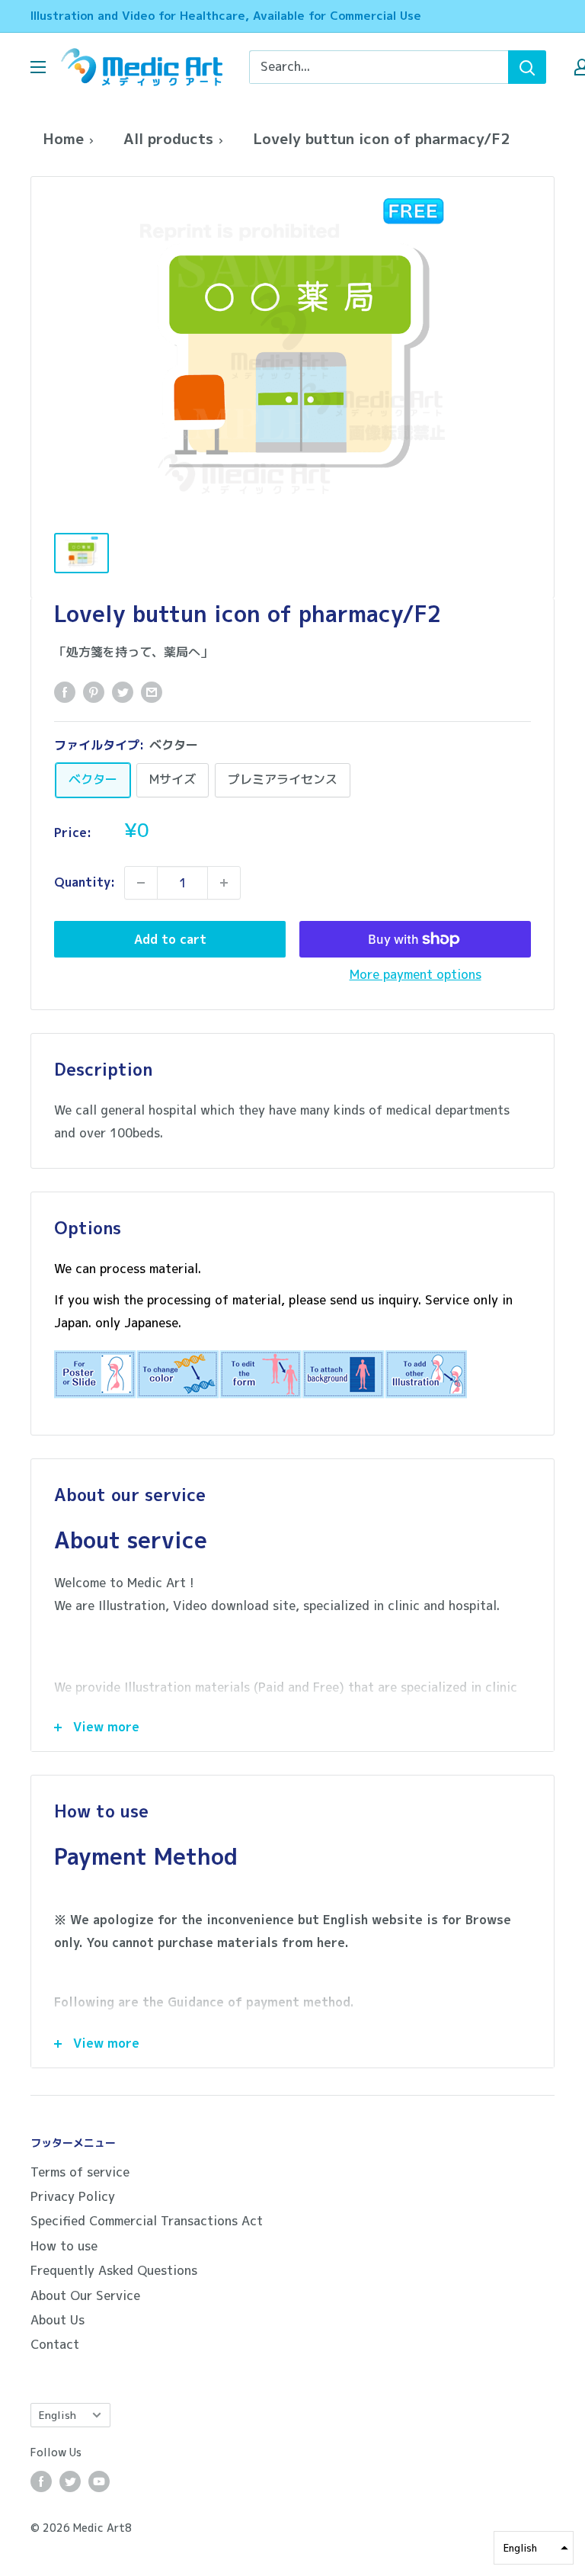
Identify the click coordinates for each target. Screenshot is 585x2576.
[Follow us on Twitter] (70, 2481)
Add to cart (170, 939)
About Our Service (85, 2295)
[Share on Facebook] (65, 692)
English (58, 2415)
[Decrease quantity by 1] (141, 883)
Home (63, 138)
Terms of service (80, 2172)
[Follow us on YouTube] (99, 2481)
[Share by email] (152, 692)
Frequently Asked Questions (114, 2270)
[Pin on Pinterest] (94, 692)
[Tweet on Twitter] (123, 692)
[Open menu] (38, 67)
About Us (58, 2320)
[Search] (527, 67)
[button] (534, 2548)
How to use (64, 2246)
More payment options (416, 974)
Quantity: (85, 882)
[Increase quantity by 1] (224, 883)
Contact (55, 2344)
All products (168, 138)
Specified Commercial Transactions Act (147, 2221)
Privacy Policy (73, 2196)
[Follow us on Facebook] (41, 2481)
